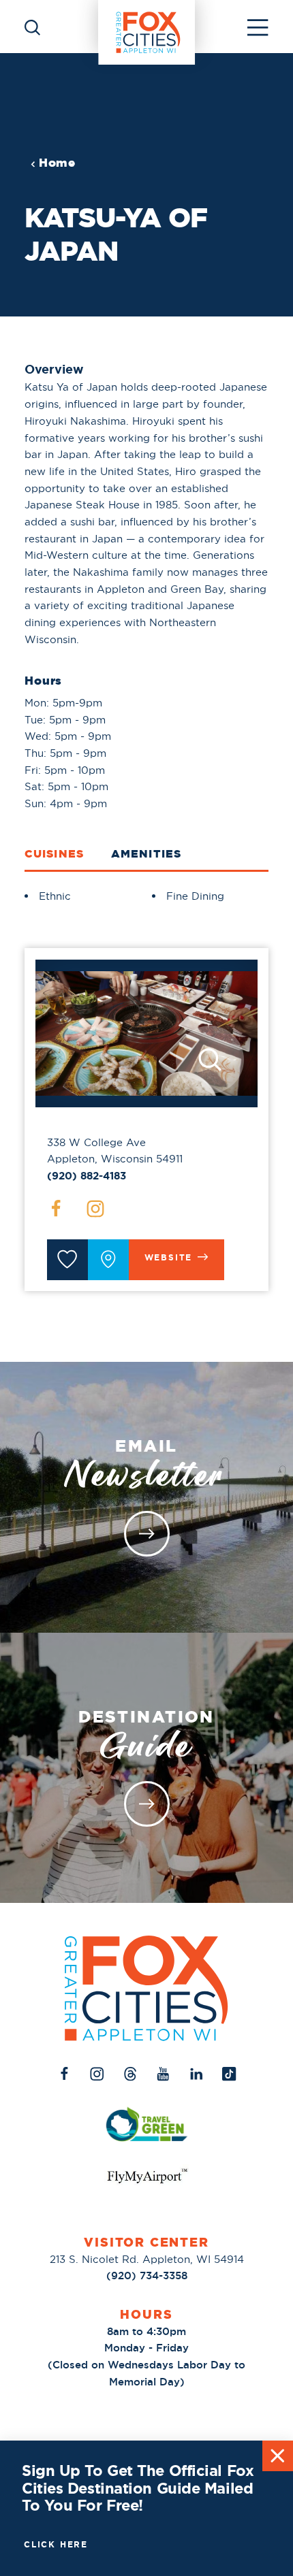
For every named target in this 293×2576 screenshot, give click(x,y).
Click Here (56, 2545)
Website (169, 1258)
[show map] (108, 1260)
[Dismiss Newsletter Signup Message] (278, 2456)
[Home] (146, 27)
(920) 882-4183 (87, 1176)
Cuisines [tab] (54, 853)
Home (57, 163)
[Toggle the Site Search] (32, 26)
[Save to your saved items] (67, 1260)
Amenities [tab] (146, 853)
